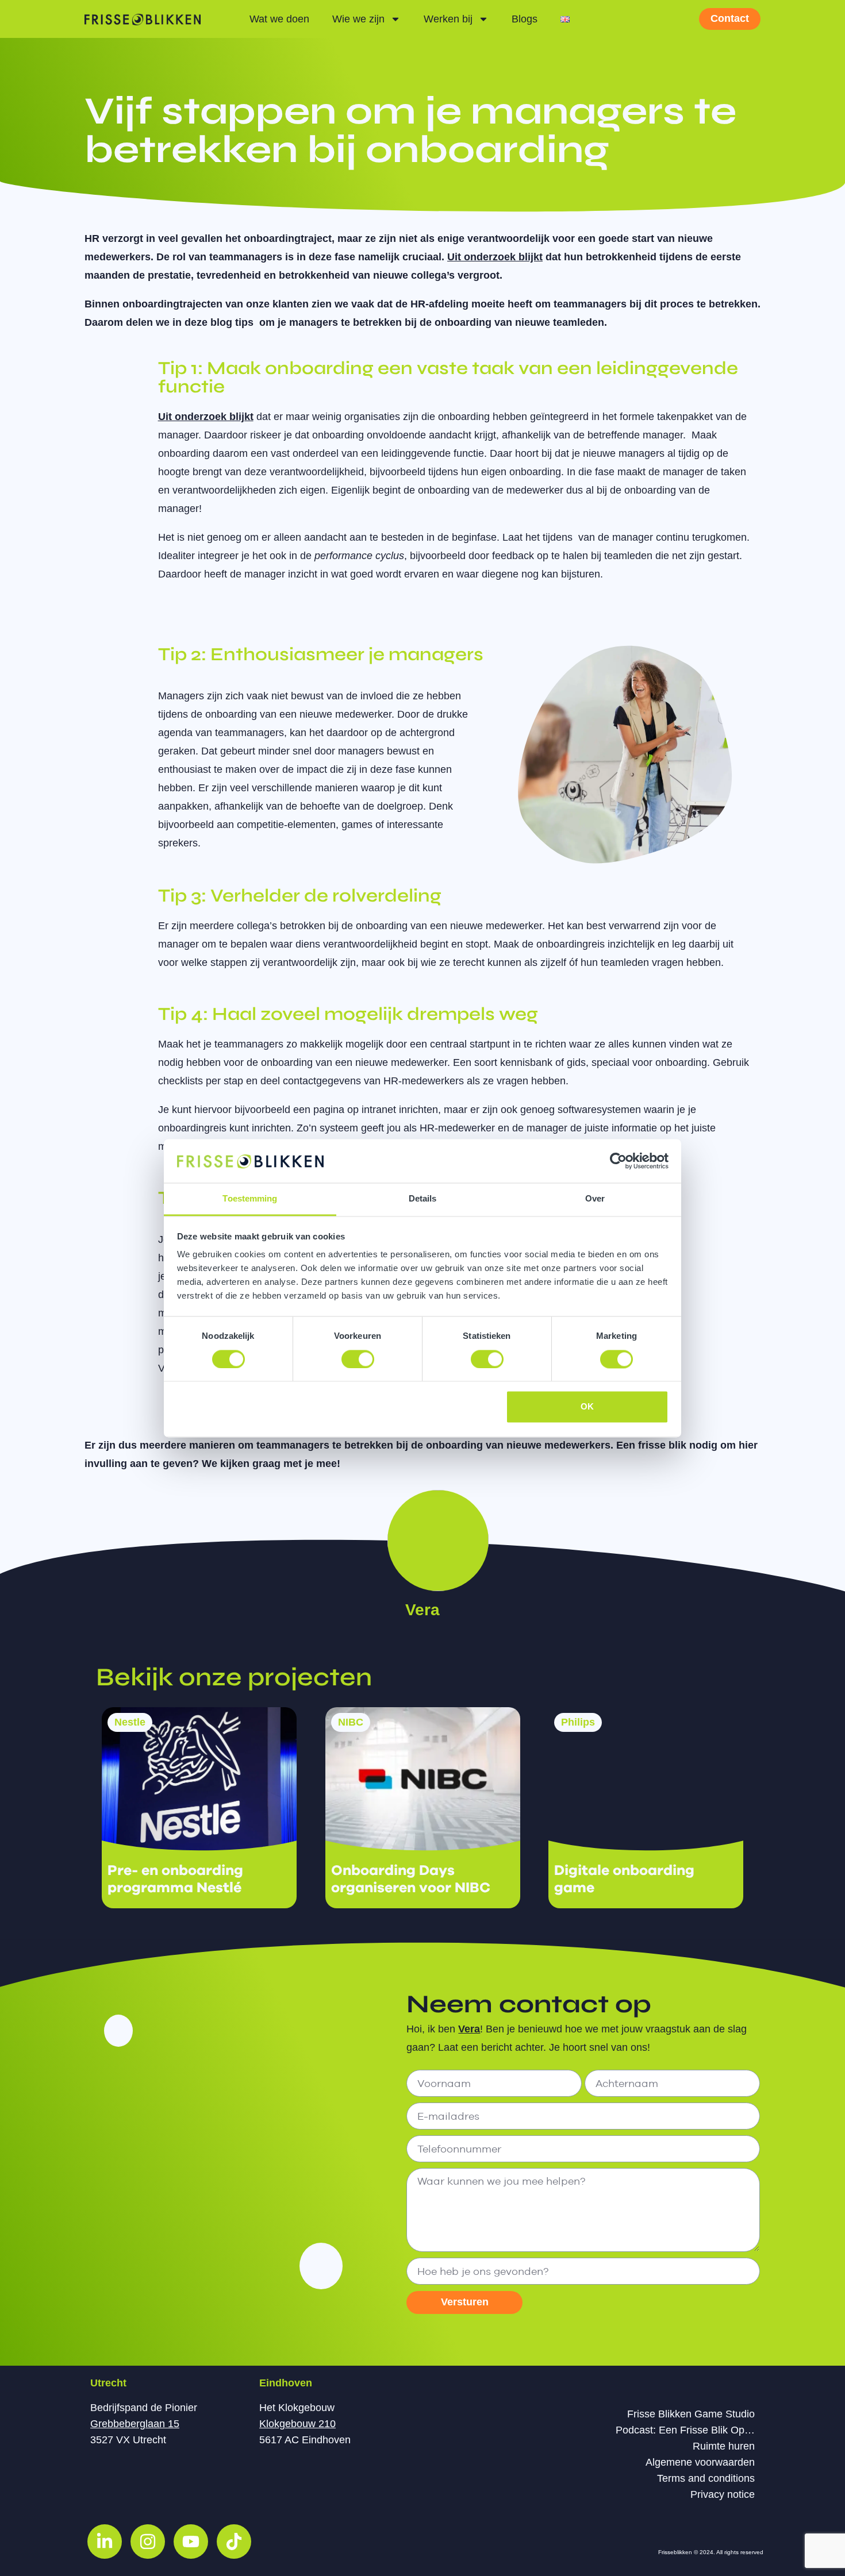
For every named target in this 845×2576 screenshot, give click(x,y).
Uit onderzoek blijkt (495, 257)
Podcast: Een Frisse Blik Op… (685, 2430)
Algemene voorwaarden (700, 2462)
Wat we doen (279, 19)
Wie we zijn (358, 19)
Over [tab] (595, 1199)
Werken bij (448, 19)
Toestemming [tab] (250, 1199)
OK (587, 1407)
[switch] (358, 1359)
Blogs (525, 19)
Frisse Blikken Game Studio (691, 2414)
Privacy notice (723, 2494)
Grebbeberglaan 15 (135, 2424)
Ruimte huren (724, 2446)
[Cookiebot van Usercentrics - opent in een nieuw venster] (618, 1161)
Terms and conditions (706, 2478)
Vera (422, 1610)
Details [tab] (423, 1199)
